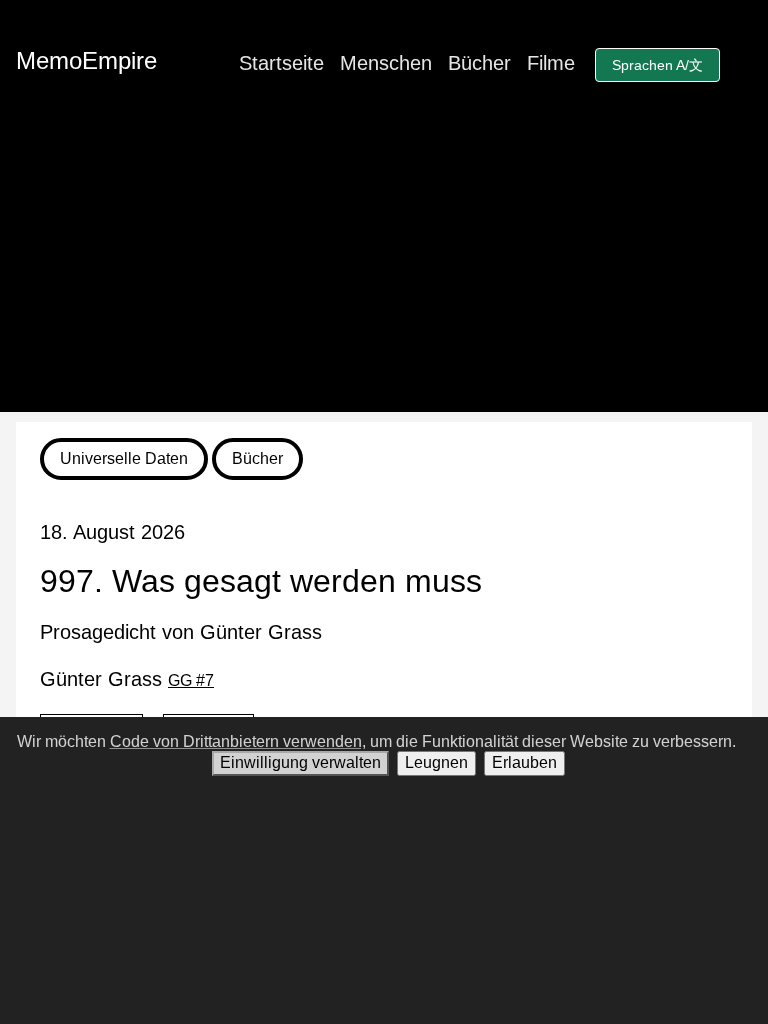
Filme (551, 63)
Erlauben (524, 762)
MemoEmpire (86, 60)
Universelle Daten (124, 458)
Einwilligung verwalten (300, 762)
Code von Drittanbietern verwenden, (238, 741)
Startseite (281, 63)
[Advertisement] (384, 272)
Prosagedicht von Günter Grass (181, 632)
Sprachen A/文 (657, 65)
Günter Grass (127, 679)
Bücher (479, 63)
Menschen (386, 63)
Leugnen (436, 762)
